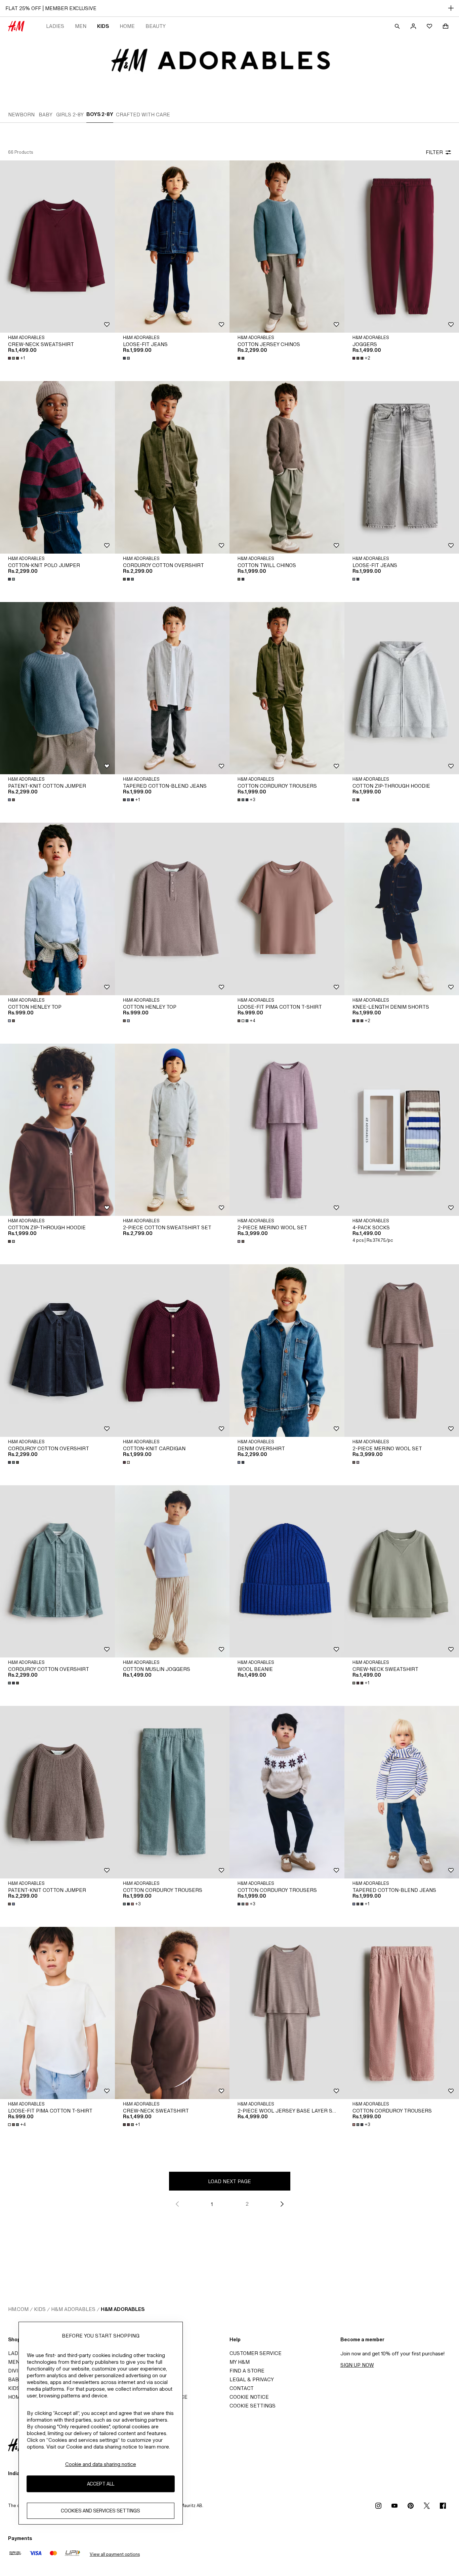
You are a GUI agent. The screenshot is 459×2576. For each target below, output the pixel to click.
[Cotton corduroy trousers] (287, 688)
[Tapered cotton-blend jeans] (172, 688)
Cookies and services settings (100, 2511)
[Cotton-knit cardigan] (172, 1350)
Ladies (55, 26)
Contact (242, 2388)
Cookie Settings (253, 2406)
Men (81, 26)
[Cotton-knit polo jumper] (57, 467)
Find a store (247, 2371)
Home (127, 26)
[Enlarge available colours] (127, 358)
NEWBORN (21, 115)
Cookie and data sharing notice (101, 2464)
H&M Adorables (73, 2309)
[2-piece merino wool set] (287, 1130)
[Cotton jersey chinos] (287, 247)
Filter (434, 152)
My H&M (240, 2362)
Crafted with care (143, 115)
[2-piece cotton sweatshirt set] (172, 1130)
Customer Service (256, 2353)
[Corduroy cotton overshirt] (172, 467)
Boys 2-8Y (100, 114)
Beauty (156, 26)
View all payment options (115, 2554)
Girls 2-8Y (70, 115)
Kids (103, 26)
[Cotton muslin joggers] (172, 1571)
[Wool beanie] (287, 1571)
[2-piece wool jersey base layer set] (287, 2013)
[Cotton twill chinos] (287, 467)
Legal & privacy (252, 2379)
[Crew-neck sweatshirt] (57, 247)
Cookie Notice (249, 2397)
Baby (46, 115)
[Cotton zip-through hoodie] (57, 1130)
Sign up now (357, 2365)
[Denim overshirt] (287, 1350)
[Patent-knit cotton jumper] (57, 688)
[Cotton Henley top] (57, 909)
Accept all (101, 2484)
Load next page (229, 2181)
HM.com (18, 2309)
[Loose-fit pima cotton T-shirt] (287, 909)
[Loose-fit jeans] (172, 247)
